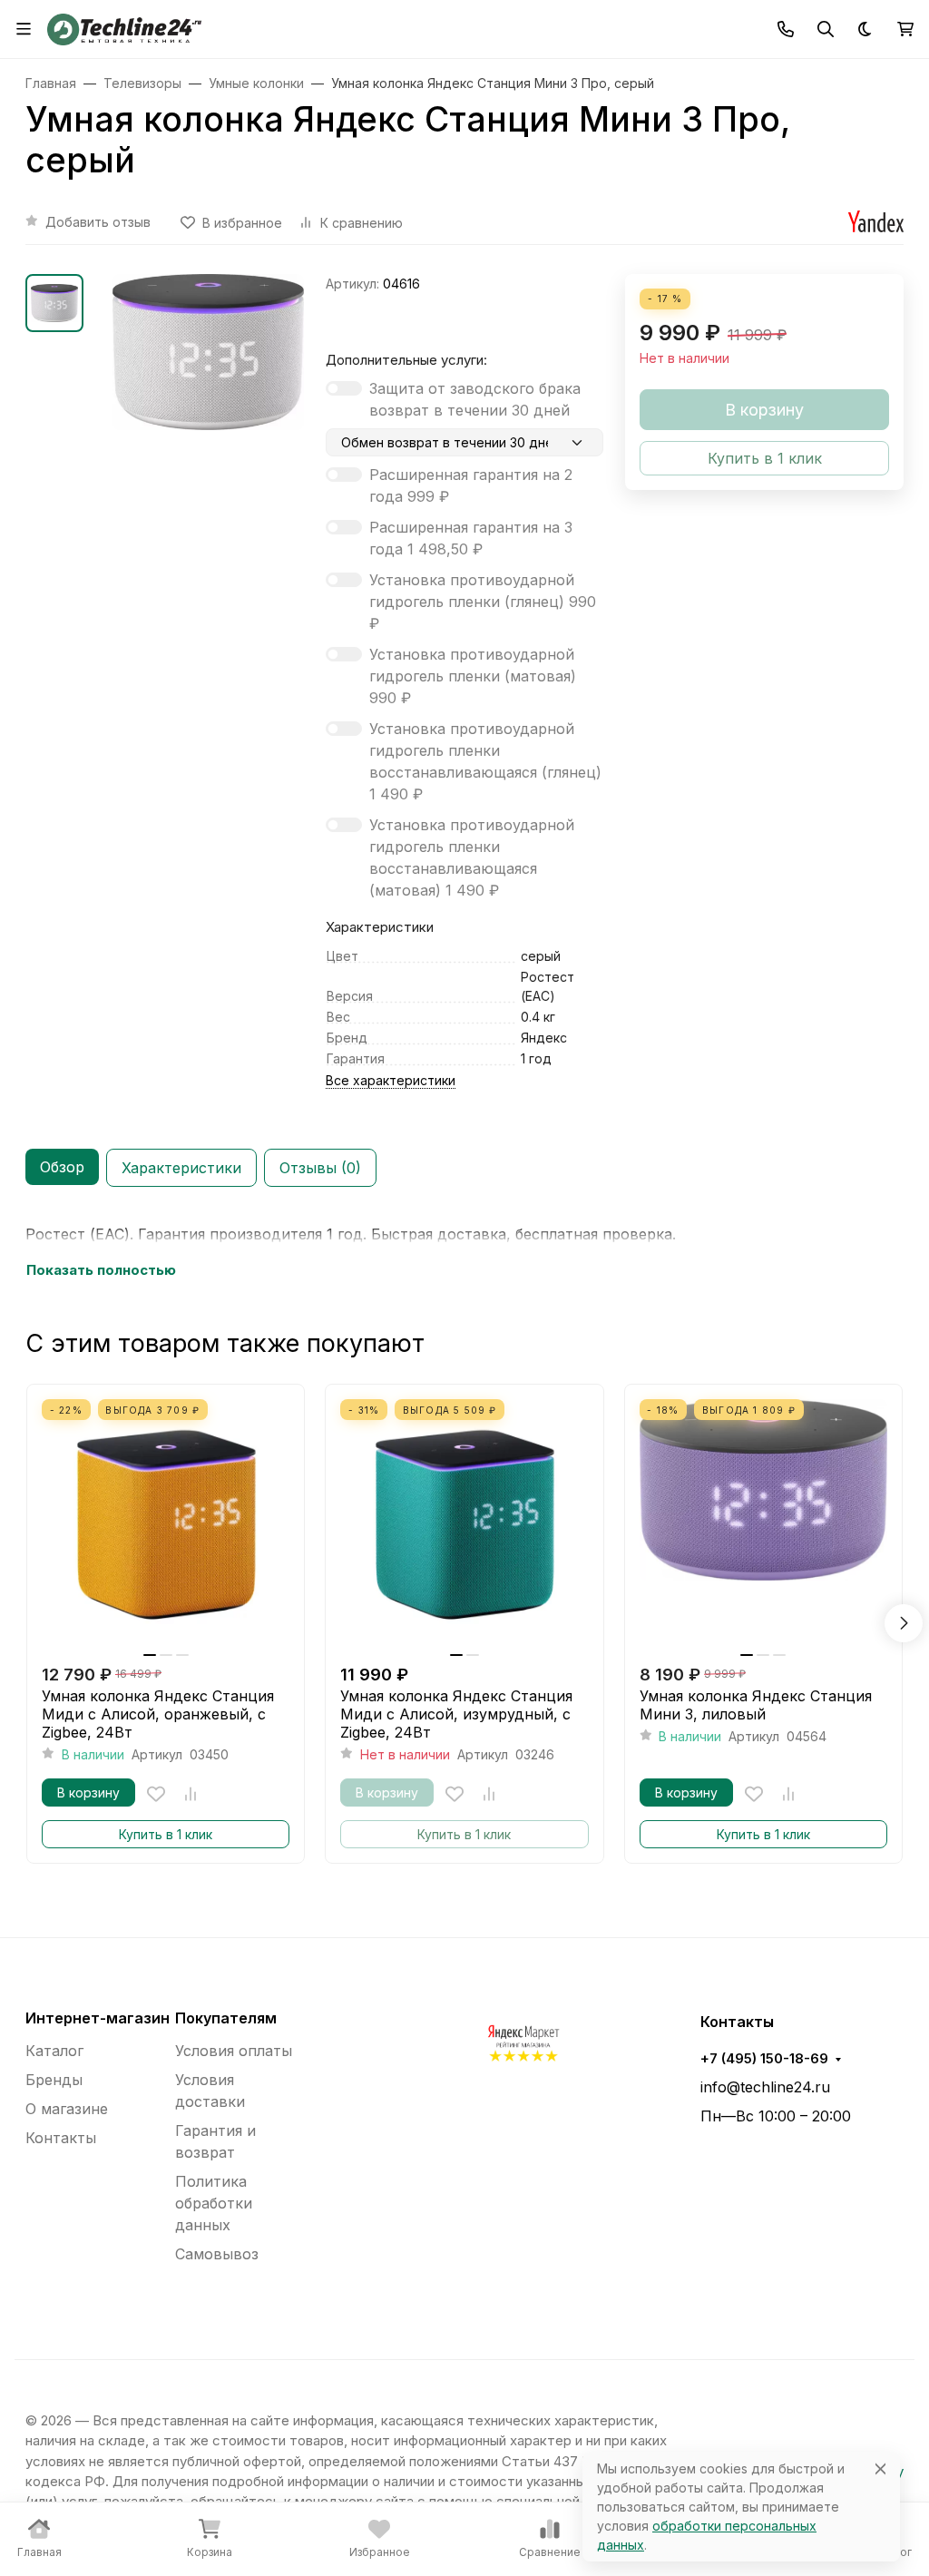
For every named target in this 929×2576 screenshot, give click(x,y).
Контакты (61, 2138)
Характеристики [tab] (181, 1168)
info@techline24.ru (765, 2087)
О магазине (67, 2109)
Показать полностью (101, 1270)
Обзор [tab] (62, 1167)
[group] (208, 364)
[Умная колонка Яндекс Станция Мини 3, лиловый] (763, 1523)
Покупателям (226, 2018)
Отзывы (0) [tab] (320, 1168)
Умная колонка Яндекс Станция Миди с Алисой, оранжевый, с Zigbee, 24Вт (158, 1714)
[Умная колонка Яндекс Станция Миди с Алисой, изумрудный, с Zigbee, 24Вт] (464, 1523)
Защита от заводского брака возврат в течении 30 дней (475, 399)
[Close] (880, 2468)
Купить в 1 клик (166, 1834)
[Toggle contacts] (786, 29)
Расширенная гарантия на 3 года (471, 538)
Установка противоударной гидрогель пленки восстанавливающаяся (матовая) (472, 857)
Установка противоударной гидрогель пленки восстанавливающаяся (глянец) (485, 761)
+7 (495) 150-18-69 (764, 2059)
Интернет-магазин (98, 2018)
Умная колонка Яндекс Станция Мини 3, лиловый (756, 1705)
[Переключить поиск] (826, 29)
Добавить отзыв (98, 222)
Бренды (54, 2080)
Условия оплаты (234, 2051)
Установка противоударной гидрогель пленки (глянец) (483, 602)
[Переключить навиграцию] (24, 29)
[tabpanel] (464, 1252)
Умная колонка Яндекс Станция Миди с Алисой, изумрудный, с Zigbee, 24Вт (456, 1714)
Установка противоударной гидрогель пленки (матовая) (473, 676)
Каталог (54, 2051)
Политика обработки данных (214, 2203)
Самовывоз (217, 2254)
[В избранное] (156, 1794)
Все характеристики (391, 1080)
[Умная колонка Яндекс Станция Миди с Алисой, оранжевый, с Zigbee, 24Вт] (166, 1523)
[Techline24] (124, 27)
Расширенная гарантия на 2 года (471, 485)
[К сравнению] (191, 1794)
